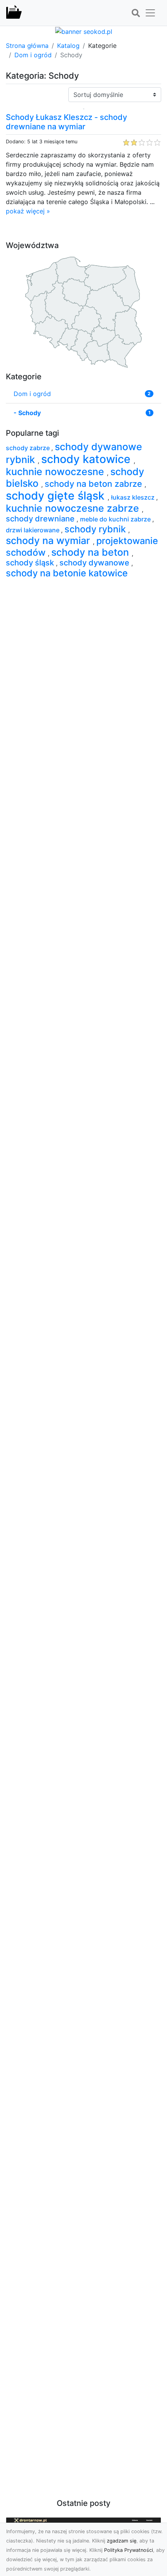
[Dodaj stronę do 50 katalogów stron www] (84, 31)
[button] (136, 13)
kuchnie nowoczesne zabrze (74, 508)
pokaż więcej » (28, 211)
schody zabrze (29, 448)
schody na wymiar (49, 541)
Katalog (68, 46)
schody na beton (91, 552)
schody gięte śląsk (57, 496)
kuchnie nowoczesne (56, 472)
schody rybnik (96, 529)
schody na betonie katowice (67, 573)
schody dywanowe (95, 563)
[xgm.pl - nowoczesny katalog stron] (14, 13)
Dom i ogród (33, 55)
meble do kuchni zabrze (116, 519)
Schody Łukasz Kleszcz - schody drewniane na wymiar (66, 122)
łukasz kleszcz (134, 497)
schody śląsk (31, 563)
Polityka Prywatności (129, 2550)
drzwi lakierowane (33, 530)
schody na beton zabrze (95, 484)
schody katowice (87, 459)
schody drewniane (41, 519)
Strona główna (27, 46)
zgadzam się (122, 2541)
